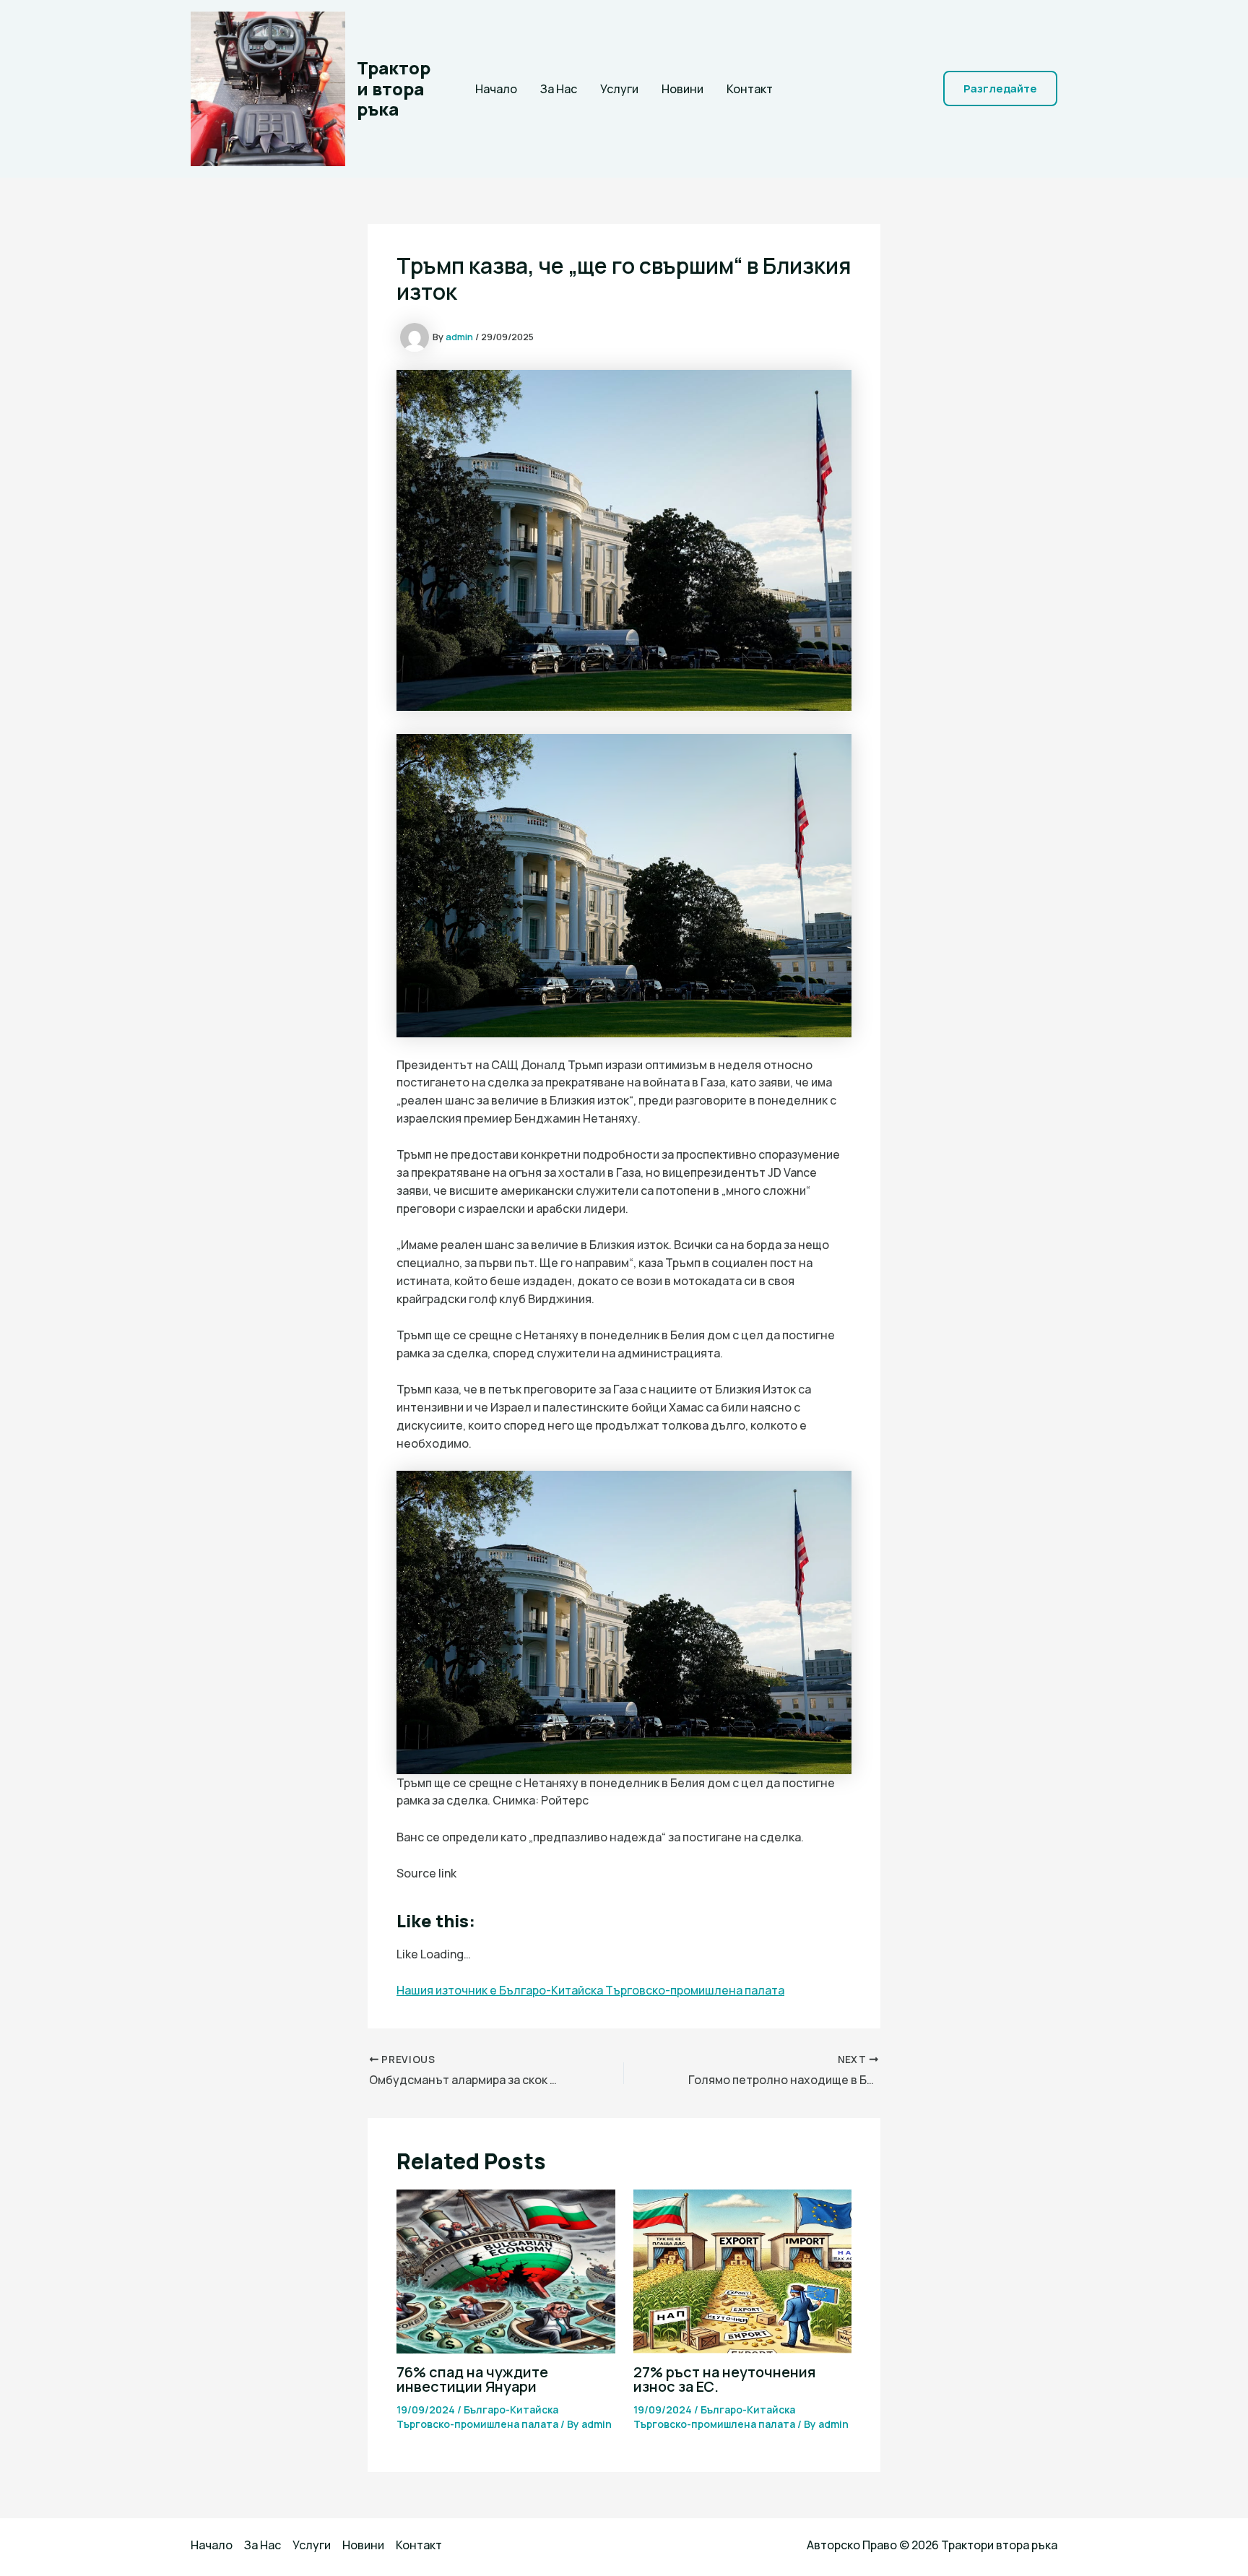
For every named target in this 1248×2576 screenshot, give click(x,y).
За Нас (559, 89)
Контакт (750, 89)
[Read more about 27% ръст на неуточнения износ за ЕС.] (743, 2270)
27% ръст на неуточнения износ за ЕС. (724, 2379)
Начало (496, 89)
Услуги (619, 89)
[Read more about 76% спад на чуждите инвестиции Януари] (506, 2270)
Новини (682, 89)
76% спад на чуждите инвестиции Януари (472, 2379)
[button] (1000, 88)
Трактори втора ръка (394, 88)
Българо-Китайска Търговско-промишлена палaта (477, 2417)
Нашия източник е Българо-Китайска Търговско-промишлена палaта (590, 1990)
